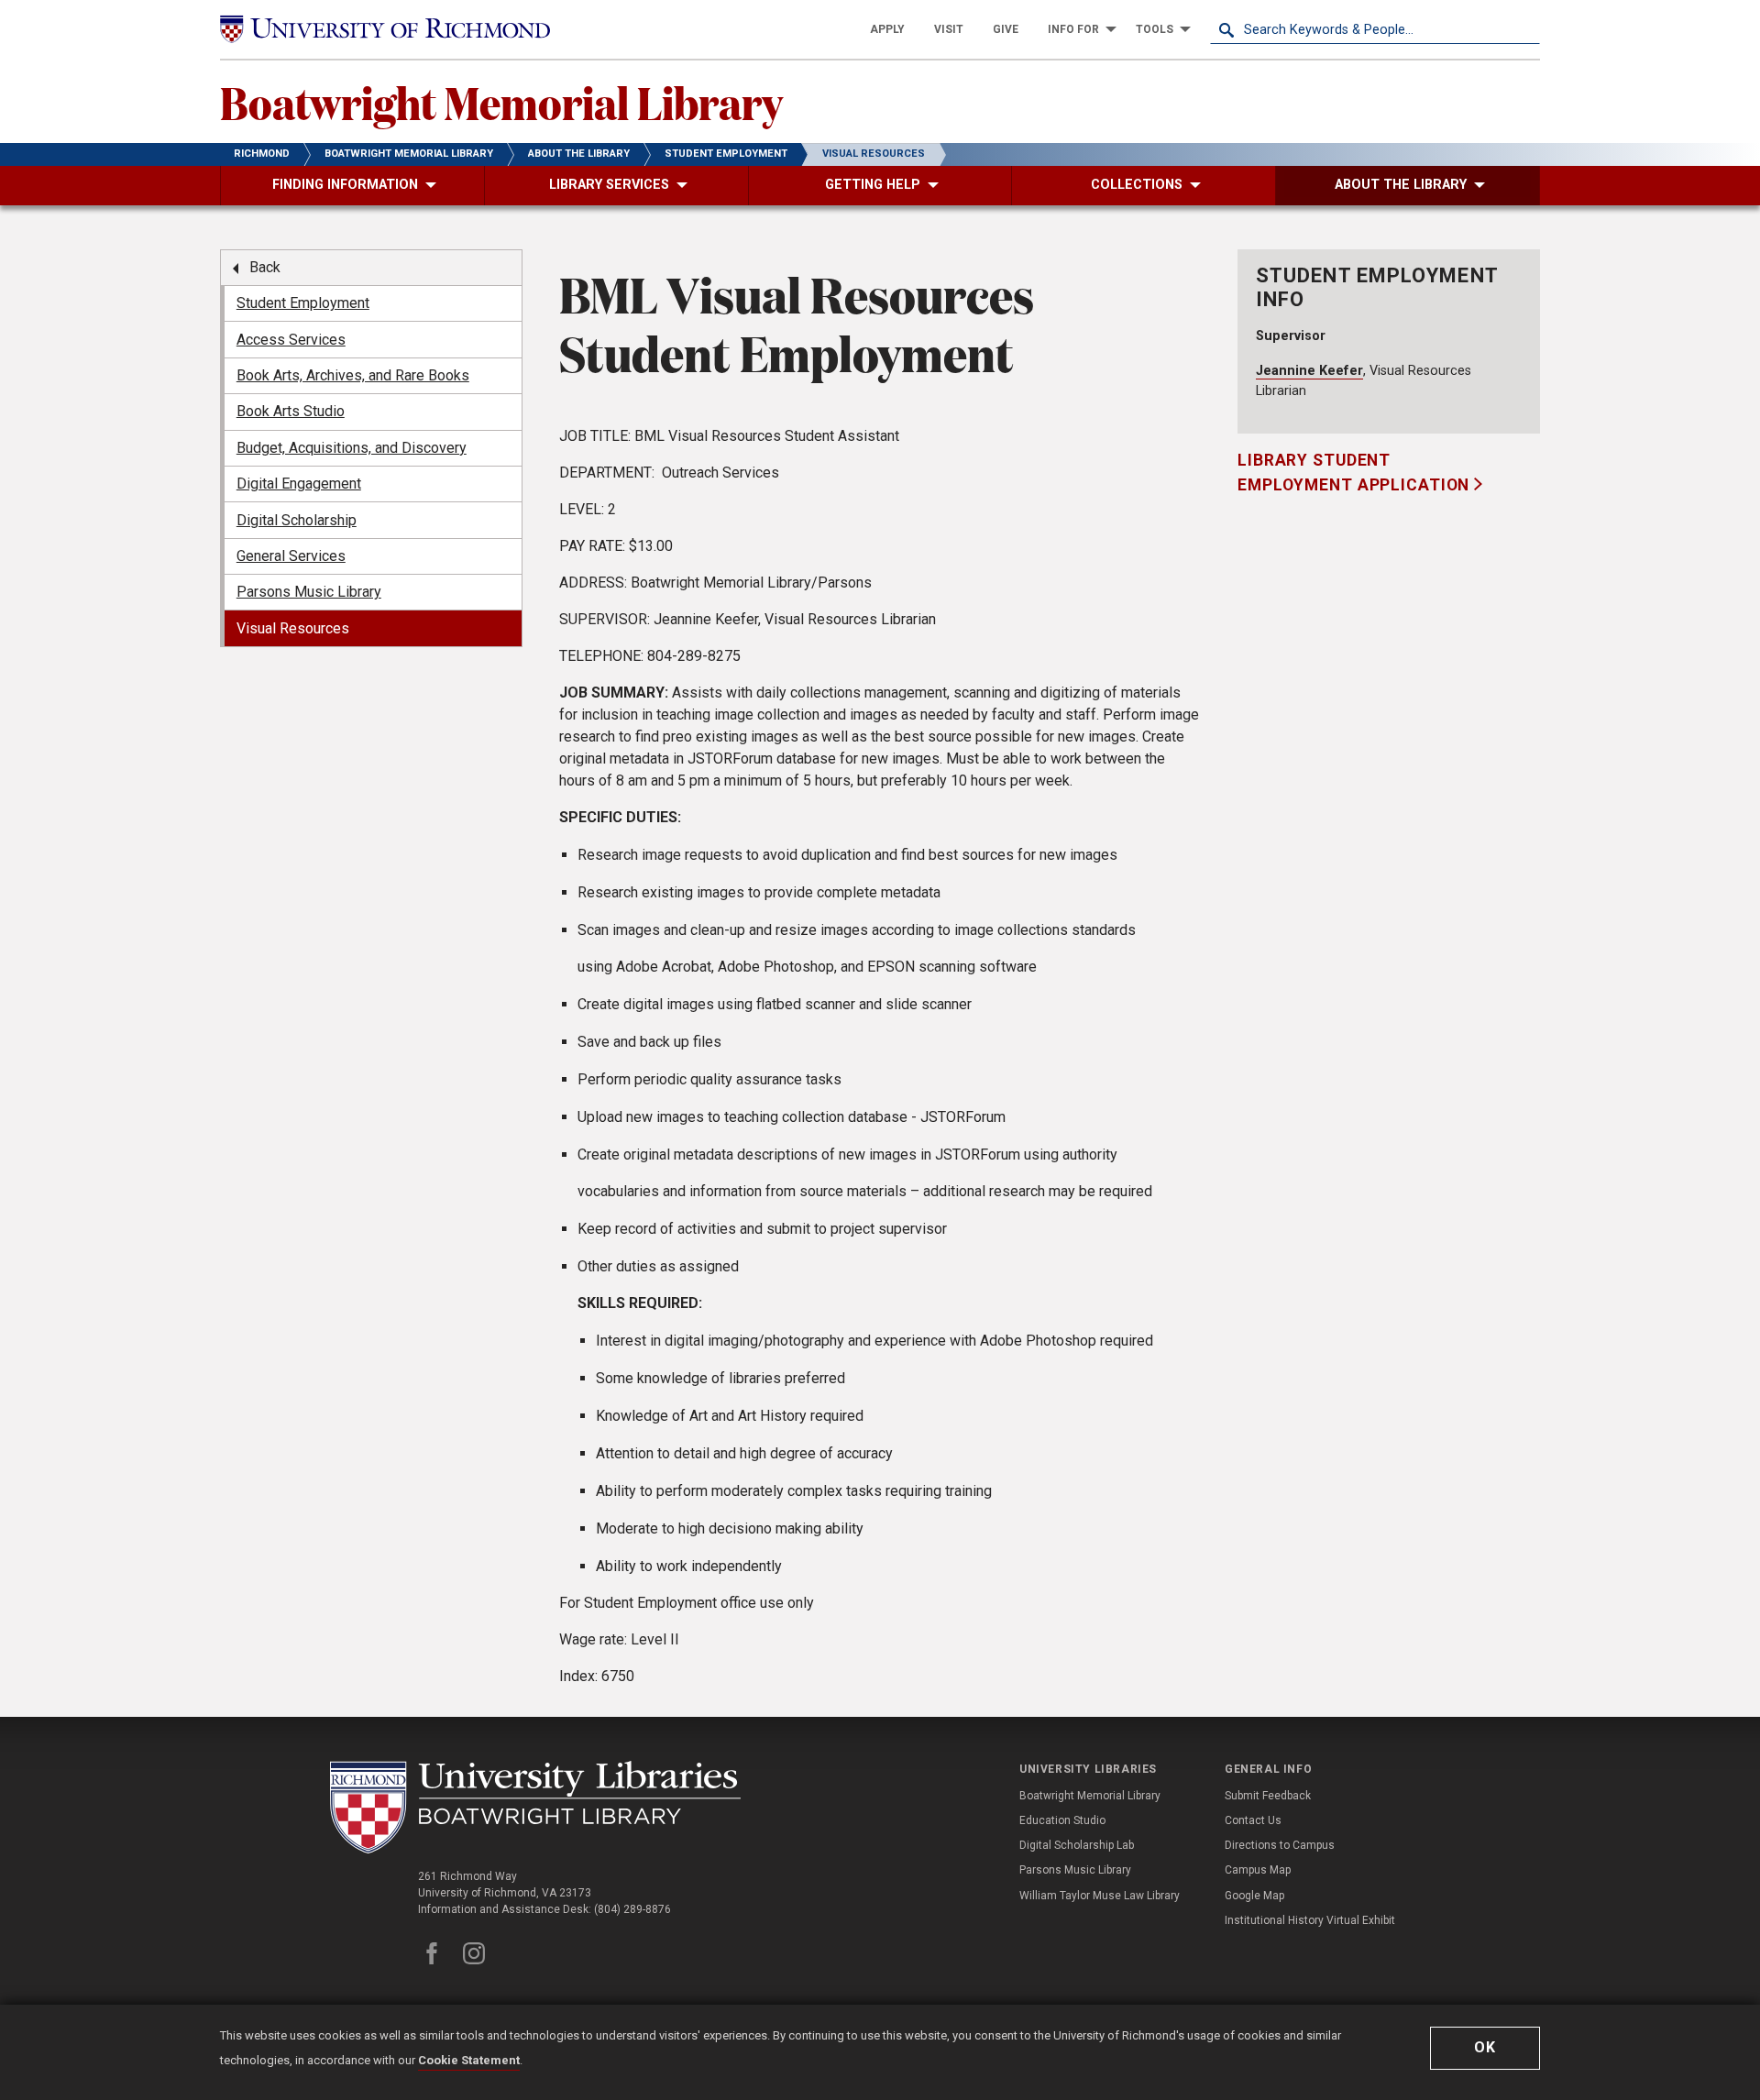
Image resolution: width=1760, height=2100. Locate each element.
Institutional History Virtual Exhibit (1310, 1920)
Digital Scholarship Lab (1077, 1845)
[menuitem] (887, 29)
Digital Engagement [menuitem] (299, 484)
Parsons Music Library (1075, 1870)
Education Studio (1062, 1820)
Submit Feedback (1268, 1796)
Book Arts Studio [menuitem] (291, 411)
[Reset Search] (1525, 29)
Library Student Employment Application (1356, 472)
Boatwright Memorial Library (501, 102)
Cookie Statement (469, 2060)
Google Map (1254, 1896)
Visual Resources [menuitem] (293, 628)
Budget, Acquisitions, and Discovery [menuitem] (352, 448)
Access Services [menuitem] (291, 340)
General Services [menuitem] (291, 556)
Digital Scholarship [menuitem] (297, 520)
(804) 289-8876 (632, 1909)
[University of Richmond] (385, 29)
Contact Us (1253, 1820)
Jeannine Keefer (1309, 371)
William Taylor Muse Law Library (1100, 1896)
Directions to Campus (1280, 1845)
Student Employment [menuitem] (303, 303)
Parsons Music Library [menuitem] (309, 592)
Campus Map (1258, 1870)
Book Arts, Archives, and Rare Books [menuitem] (353, 375)
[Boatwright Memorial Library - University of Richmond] (535, 1807)
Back (265, 267)
